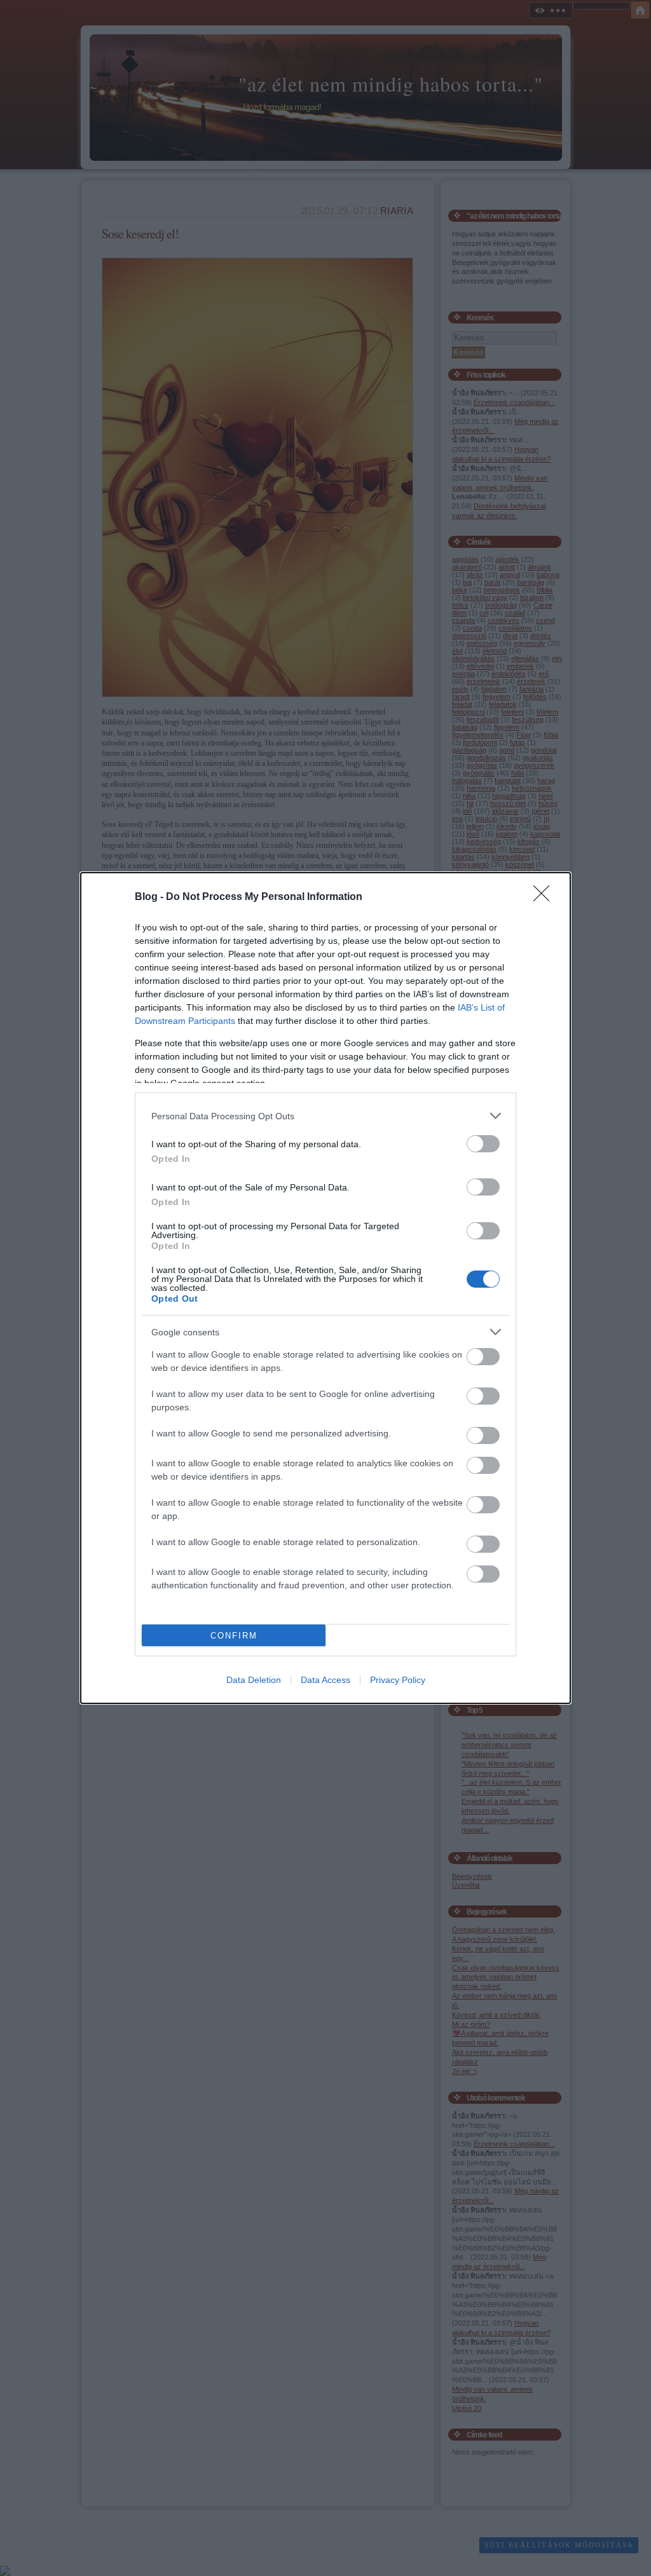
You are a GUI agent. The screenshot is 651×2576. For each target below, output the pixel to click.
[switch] (483, 1144)
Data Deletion (254, 1680)
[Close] (545, 897)
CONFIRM (234, 1636)
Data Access (325, 1680)
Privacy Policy (398, 1680)
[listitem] (325, 1116)
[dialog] (325, 1288)
